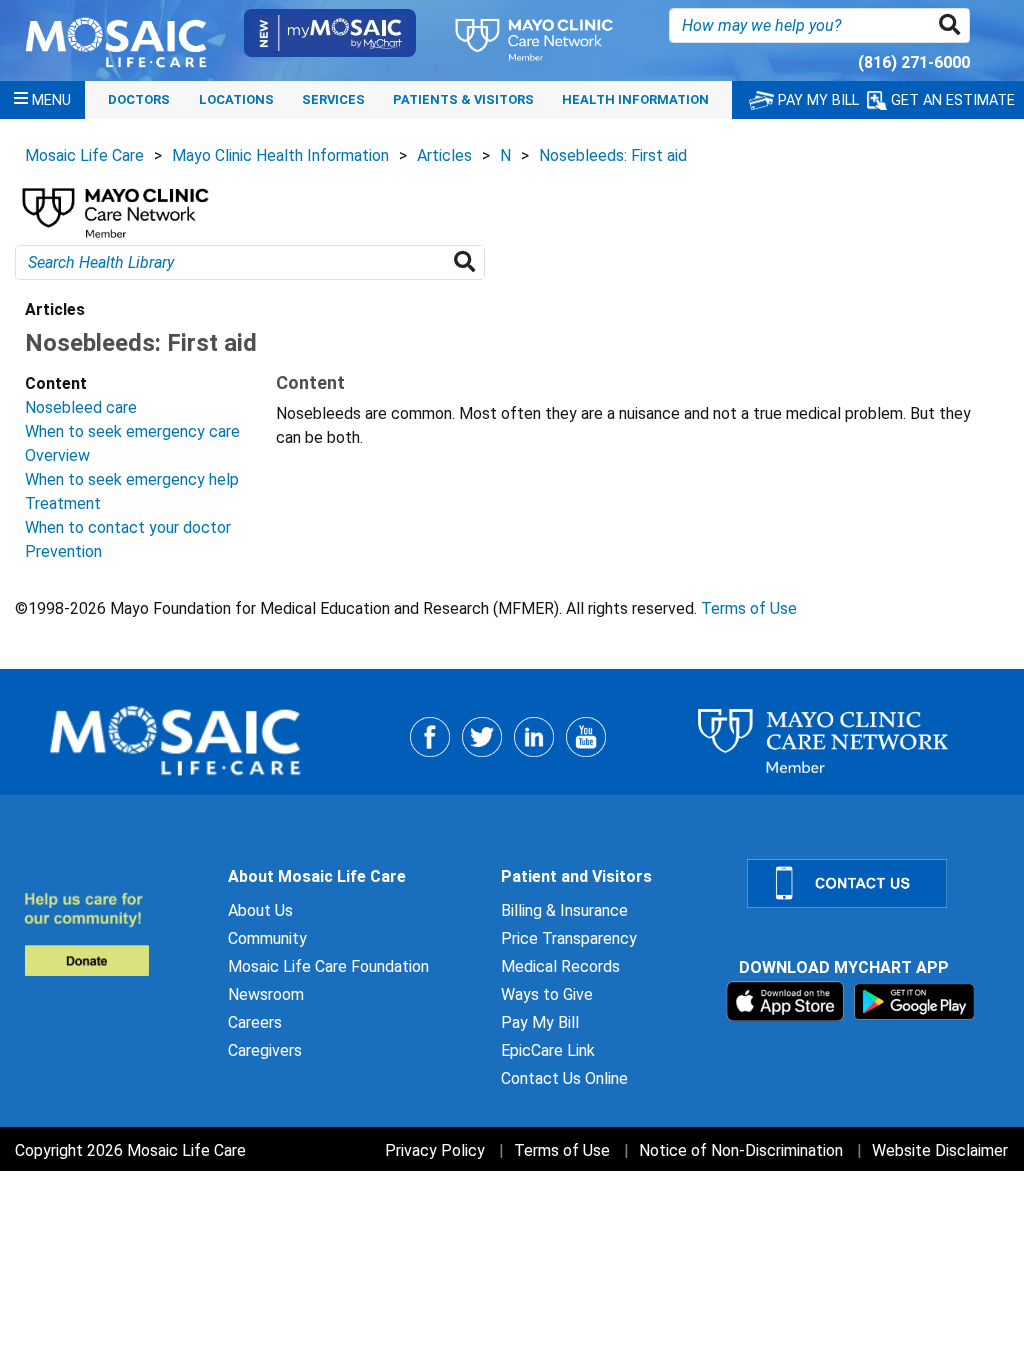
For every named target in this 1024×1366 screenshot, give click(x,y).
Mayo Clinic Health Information (280, 155)
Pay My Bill (540, 1022)
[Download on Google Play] (914, 1000)
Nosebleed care (81, 407)
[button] (953, 25)
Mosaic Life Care (84, 155)
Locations (236, 99)
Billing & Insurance (564, 910)
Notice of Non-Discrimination (741, 1150)
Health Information (635, 99)
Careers (255, 1022)
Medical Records (560, 966)
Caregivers (265, 1050)
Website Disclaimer (940, 1150)
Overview (57, 455)
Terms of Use (749, 608)
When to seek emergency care (132, 431)
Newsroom (266, 994)
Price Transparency (569, 938)
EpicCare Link (548, 1050)
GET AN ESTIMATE (951, 100)
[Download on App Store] (787, 1000)
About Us (260, 910)
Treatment (63, 503)
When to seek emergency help (132, 479)
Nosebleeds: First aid (613, 155)
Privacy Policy (435, 1150)
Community (267, 938)
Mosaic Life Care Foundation (328, 966)
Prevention (63, 551)
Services (333, 99)
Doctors (139, 99)
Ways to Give (547, 994)
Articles (444, 155)
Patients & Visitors (463, 99)
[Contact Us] (873, 883)
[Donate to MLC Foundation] (114, 933)
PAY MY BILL (816, 100)
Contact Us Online (564, 1078)
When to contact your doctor (128, 527)
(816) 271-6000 (914, 62)
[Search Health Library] (468, 262)
